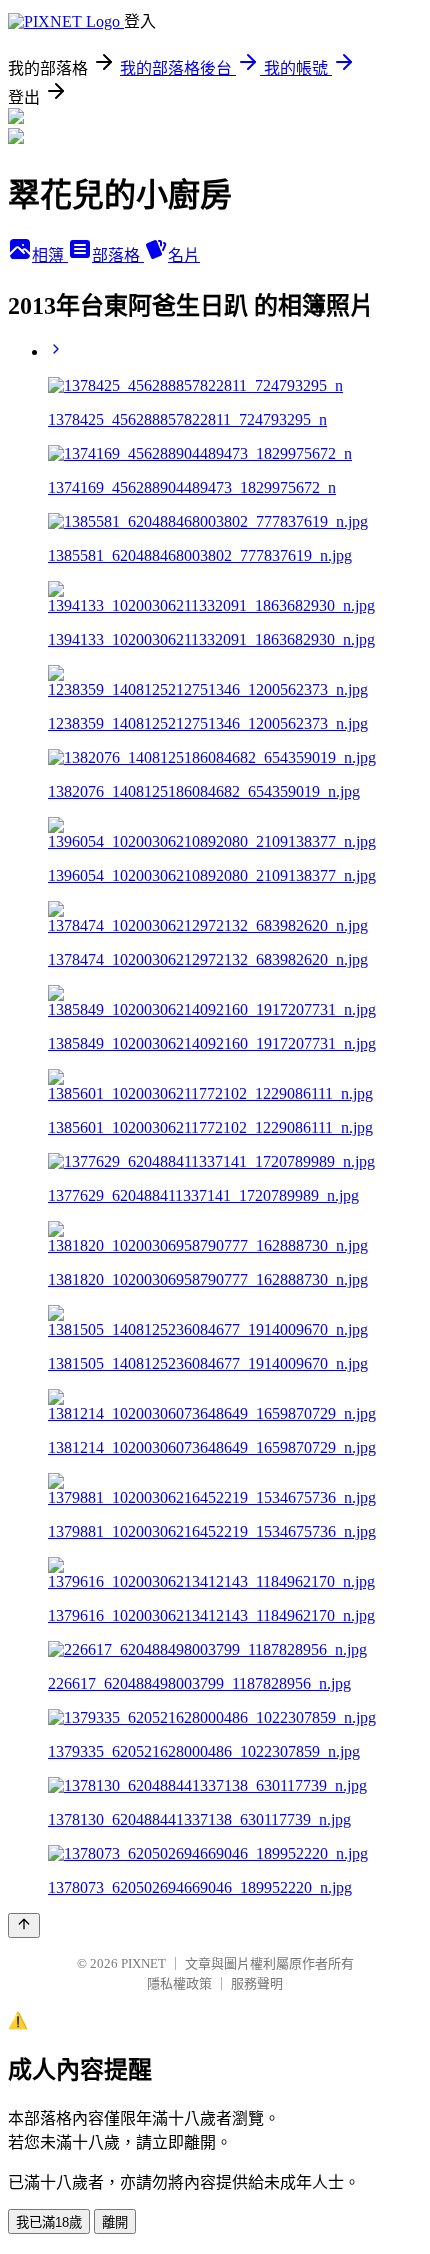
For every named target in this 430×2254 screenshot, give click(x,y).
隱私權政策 (179, 1983)
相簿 (50, 255)
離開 (115, 2222)
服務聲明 (257, 1983)
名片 (184, 255)
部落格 (118, 255)
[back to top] (24, 1925)
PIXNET (143, 1963)
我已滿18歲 (49, 2222)
